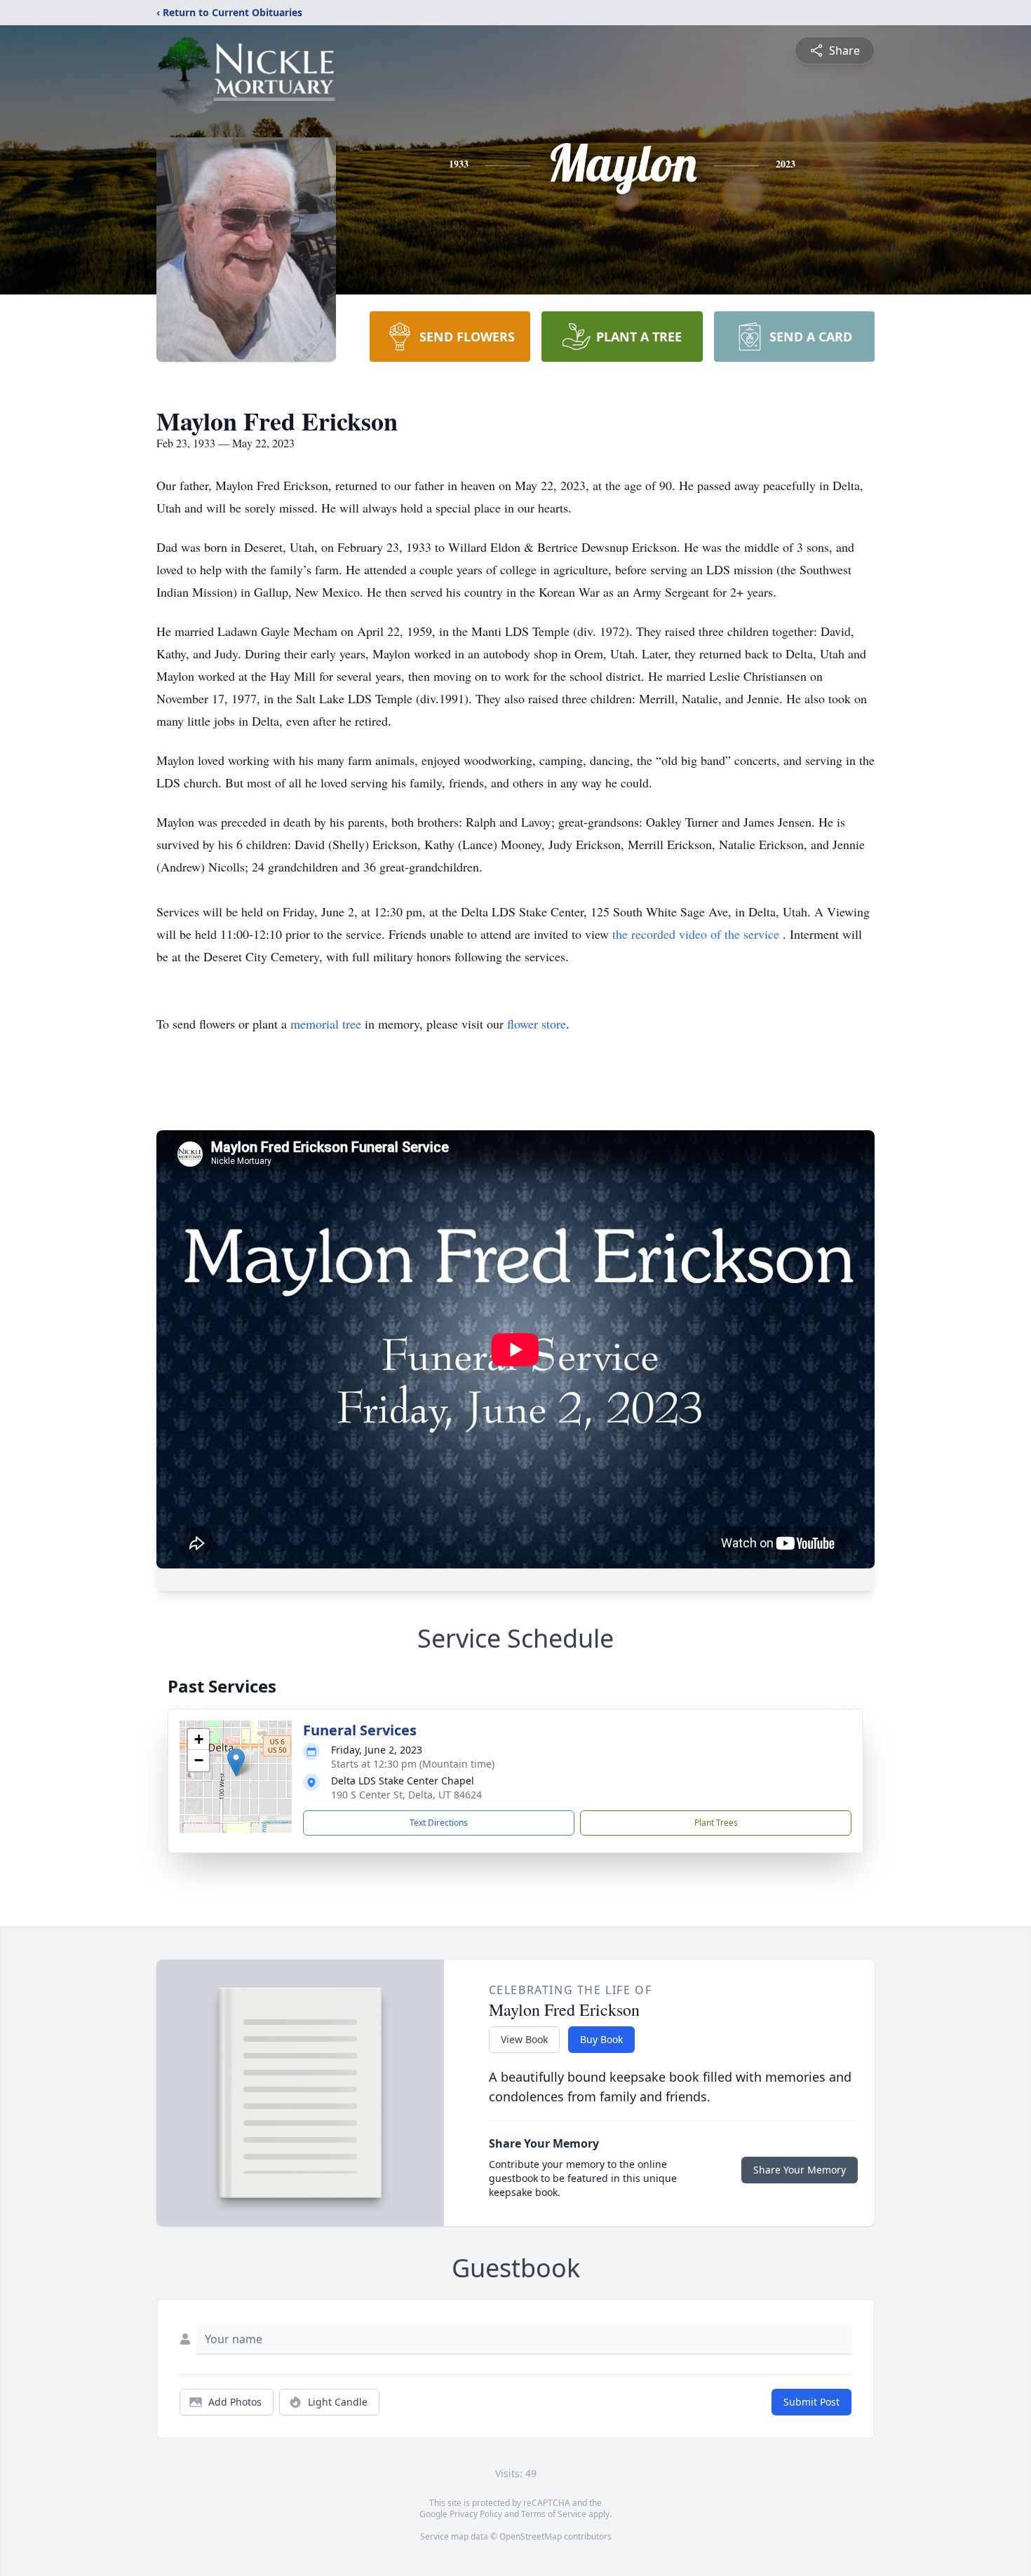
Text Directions (439, 1823)
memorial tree (326, 1024)
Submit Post (811, 2402)
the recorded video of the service (698, 934)
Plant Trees (716, 1823)
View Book (524, 2039)
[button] (236, 1762)
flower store (537, 1024)
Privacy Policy (476, 2514)
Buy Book (601, 2039)
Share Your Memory (800, 2170)
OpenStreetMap (531, 2536)
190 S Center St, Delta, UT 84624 (406, 1795)
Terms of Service (554, 2514)
